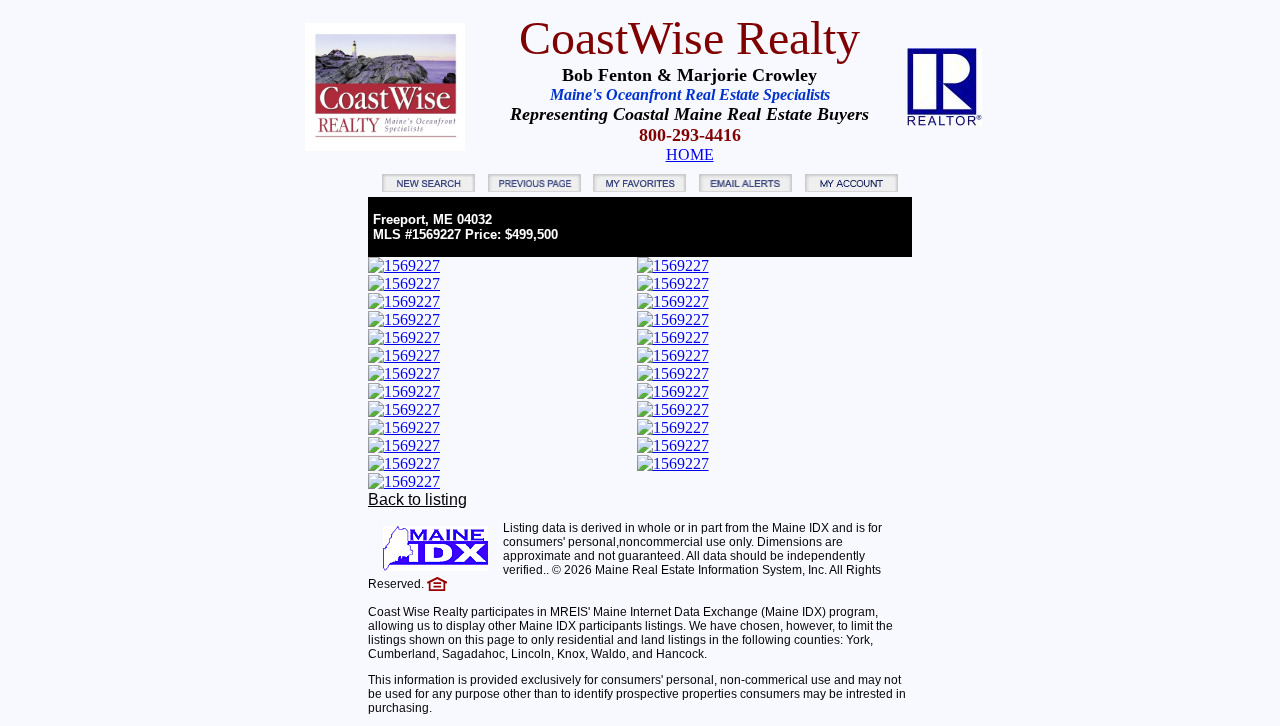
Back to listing (417, 499)
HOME (690, 154)
